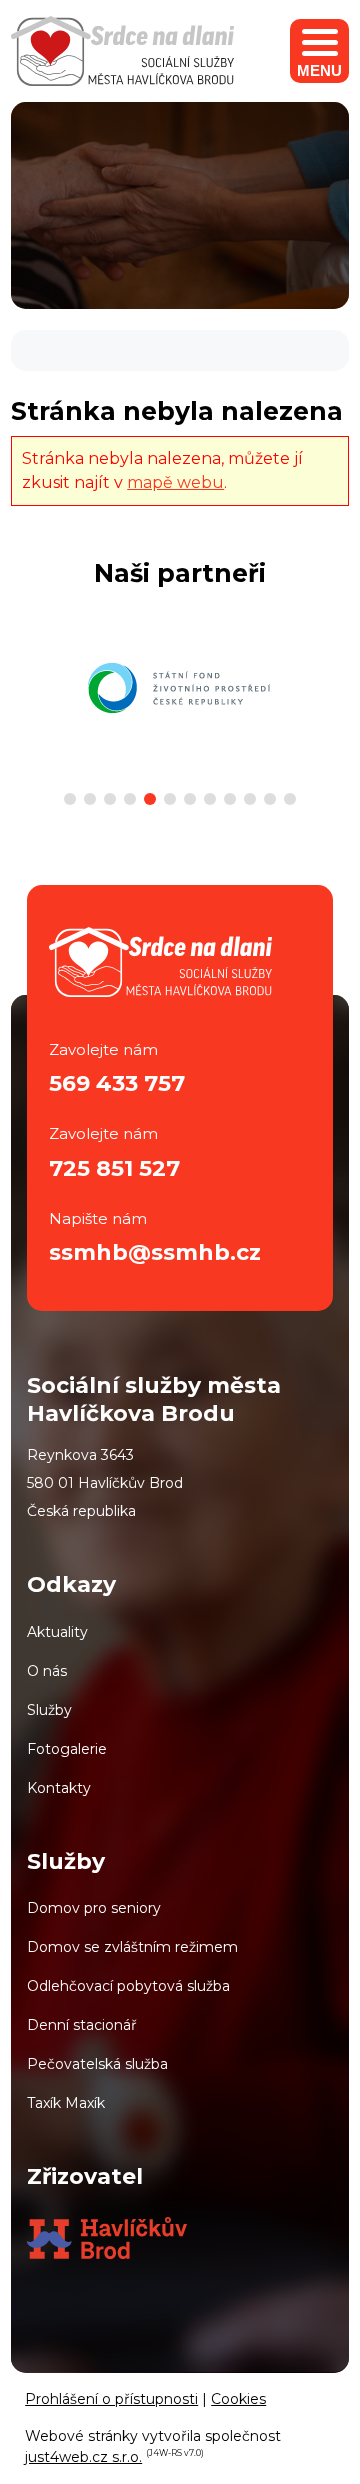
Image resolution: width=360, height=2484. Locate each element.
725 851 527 (114, 1168)
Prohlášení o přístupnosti (111, 2399)
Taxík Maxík (66, 2103)
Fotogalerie (67, 1749)
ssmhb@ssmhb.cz (155, 1252)
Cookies (238, 2399)
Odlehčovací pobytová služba (128, 1986)
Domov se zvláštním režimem (132, 1947)
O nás (47, 1671)
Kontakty (59, 1788)
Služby (49, 1710)
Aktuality (57, 1632)
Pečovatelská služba (97, 2064)
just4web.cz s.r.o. (83, 2457)
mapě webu (175, 482)
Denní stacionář (82, 2025)
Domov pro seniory (94, 1908)
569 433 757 (117, 1083)
